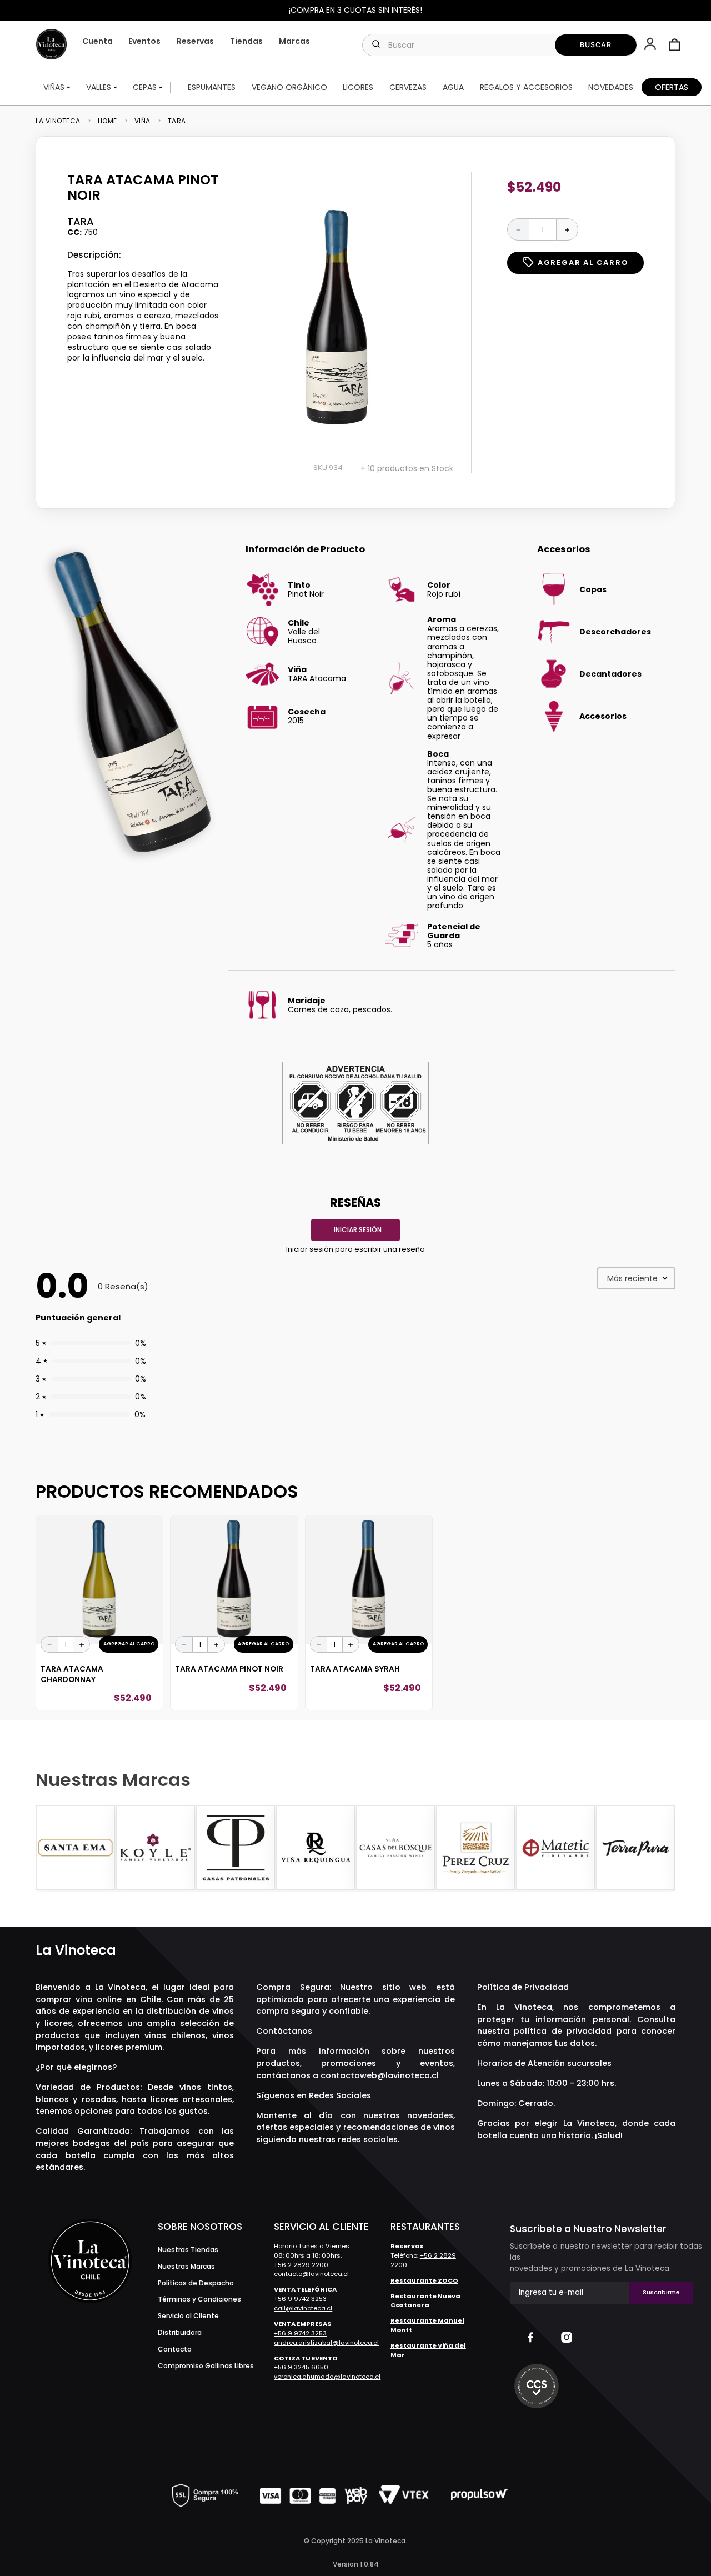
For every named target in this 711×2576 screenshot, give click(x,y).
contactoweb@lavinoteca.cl (380, 2075)
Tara (177, 121)
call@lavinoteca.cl (303, 2308)
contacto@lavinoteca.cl (311, 2274)
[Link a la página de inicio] (61, 121)
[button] (651, 45)
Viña (142, 121)
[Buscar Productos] (596, 45)
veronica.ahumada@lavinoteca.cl (327, 2377)
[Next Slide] (665, 1848)
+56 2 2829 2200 (301, 2265)
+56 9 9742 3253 (300, 2299)
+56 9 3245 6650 (301, 2367)
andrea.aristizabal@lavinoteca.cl (326, 2343)
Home (107, 121)
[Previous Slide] (46, 1848)
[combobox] (500, 45)
